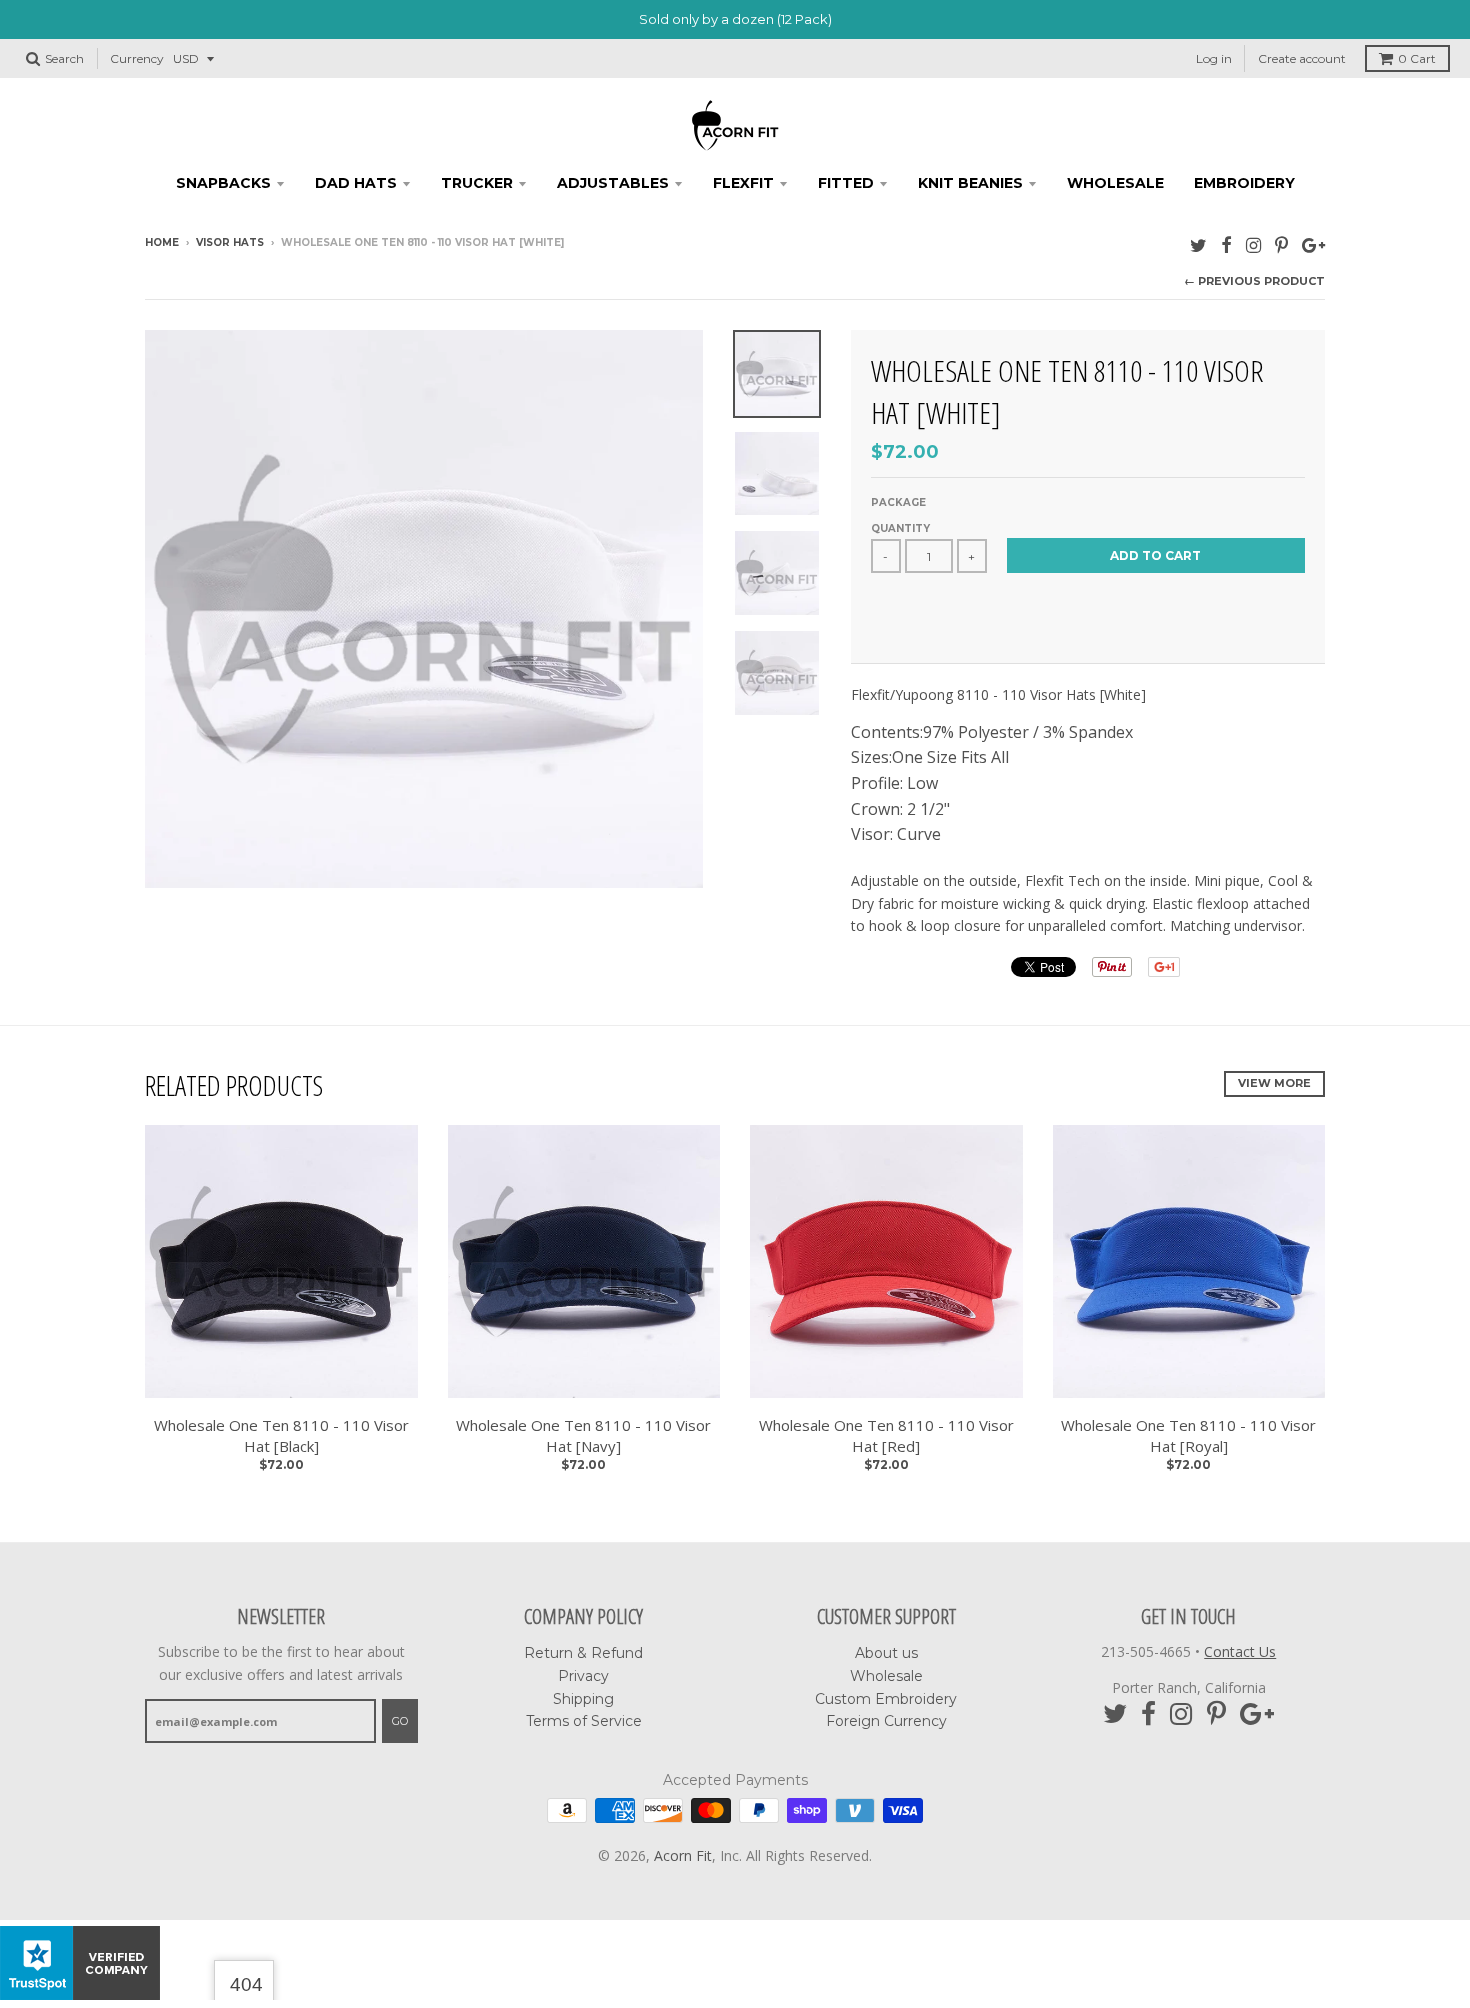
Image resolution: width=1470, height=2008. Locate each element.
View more (1274, 1083)
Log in (1214, 58)
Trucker (477, 183)
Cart (1417, 58)
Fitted (846, 183)
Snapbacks (223, 183)
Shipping (583, 1699)
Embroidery (1244, 183)
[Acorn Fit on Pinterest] (1281, 244)
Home (162, 242)
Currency (137, 58)
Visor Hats (230, 242)
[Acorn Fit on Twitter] (1198, 244)
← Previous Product (1254, 281)
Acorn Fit (683, 1855)
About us (886, 1653)
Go (400, 1721)
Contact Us (1240, 1651)
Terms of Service (584, 1721)
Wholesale (1115, 183)
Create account (1302, 58)
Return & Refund (583, 1653)
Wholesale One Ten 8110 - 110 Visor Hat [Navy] (583, 1435)
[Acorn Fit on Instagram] (1253, 244)
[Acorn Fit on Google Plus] (1313, 244)
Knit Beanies (970, 183)
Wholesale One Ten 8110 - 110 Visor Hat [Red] (886, 1435)
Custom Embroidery (886, 1699)
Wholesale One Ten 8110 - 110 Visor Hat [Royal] (1188, 1435)
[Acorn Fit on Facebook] (1226, 244)
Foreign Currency (886, 1721)
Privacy (583, 1676)
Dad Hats (356, 183)
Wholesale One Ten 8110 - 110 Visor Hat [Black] (281, 1435)
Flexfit (743, 183)
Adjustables (613, 183)
